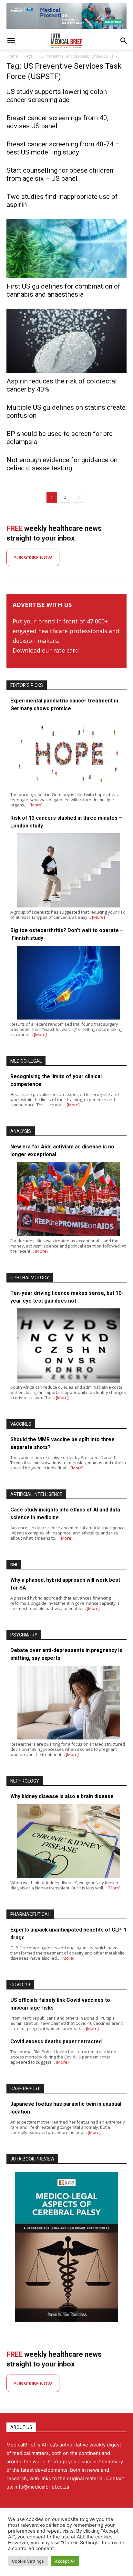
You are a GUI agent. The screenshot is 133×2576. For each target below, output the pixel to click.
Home (12, 56)
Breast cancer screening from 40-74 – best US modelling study (63, 148)
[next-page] (78, 497)
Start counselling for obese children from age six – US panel (60, 174)
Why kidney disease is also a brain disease (62, 1796)
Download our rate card (46, 650)
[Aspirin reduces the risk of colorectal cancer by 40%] (66, 341)
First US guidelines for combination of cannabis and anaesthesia (63, 290)
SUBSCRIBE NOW (33, 557)
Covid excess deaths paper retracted (56, 2041)
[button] (11, 41)
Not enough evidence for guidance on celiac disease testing (62, 464)
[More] (36, 805)
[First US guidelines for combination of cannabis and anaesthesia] (66, 249)
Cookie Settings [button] (28, 2561)
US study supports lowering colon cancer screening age (57, 96)
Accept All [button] (65, 2561)
